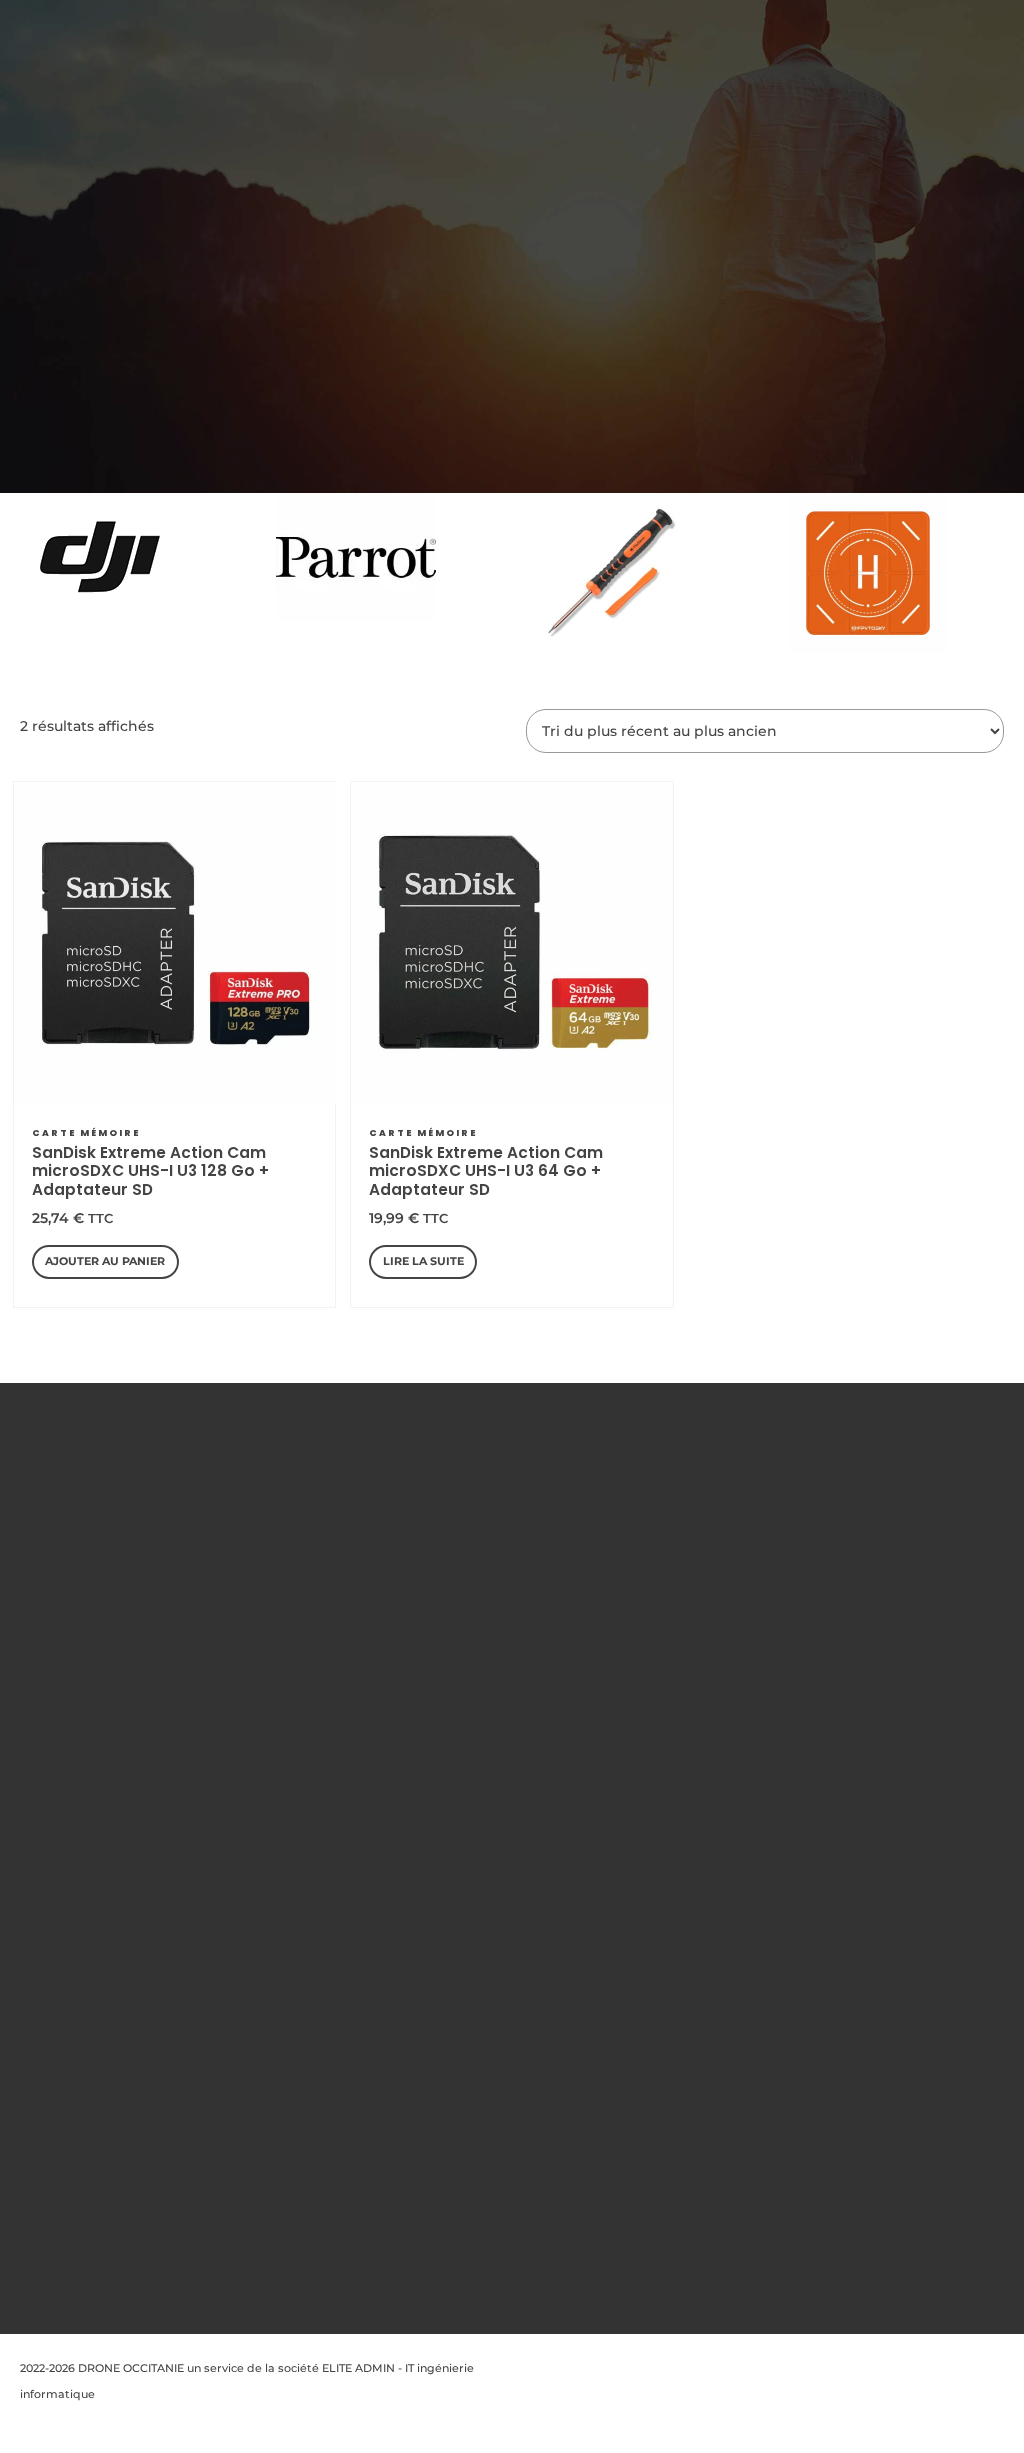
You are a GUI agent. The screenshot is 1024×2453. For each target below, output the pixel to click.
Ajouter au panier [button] (105, 1261)
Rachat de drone (323, 1727)
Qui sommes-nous (327, 1525)
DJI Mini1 (511, 1777)
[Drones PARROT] (356, 557)
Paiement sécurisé (329, 1777)
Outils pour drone (504, 1651)
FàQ (287, 1651)
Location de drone (328, 1752)
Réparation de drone (335, 1803)
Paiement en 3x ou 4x (336, 1904)
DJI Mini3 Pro (502, 1929)
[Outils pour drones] (612, 573)
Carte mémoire (86, 1133)
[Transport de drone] (868, 573)
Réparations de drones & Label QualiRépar (320, 1853)
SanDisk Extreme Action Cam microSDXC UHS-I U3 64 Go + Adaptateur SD (486, 1171)
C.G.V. (292, 1626)
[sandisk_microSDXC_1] (513, 943)
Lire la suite (423, 1261)
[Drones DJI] (100, 557)
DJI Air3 (508, 2231)
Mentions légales (324, 1551)
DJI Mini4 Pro (502, 2004)
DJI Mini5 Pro (502, 2080)
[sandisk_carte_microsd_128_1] (176, 943)
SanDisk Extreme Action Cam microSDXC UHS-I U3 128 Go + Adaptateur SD (150, 1171)
